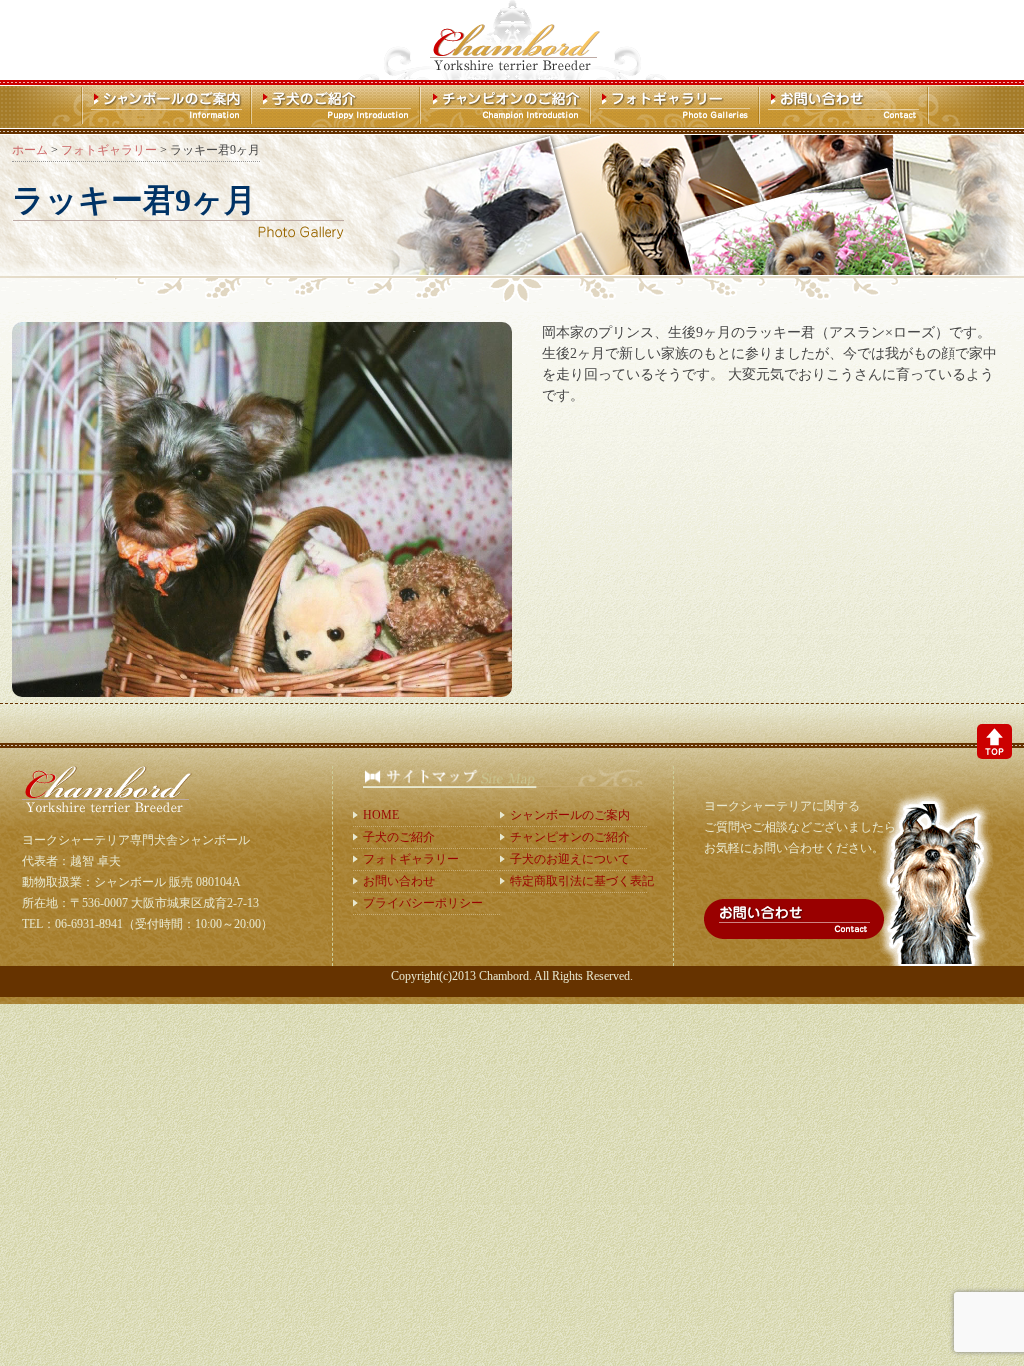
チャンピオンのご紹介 (570, 837)
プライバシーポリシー (423, 903)
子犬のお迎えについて (570, 859)
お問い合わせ (399, 881)
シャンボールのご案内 (570, 815)
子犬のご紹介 (399, 837)
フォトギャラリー (411, 859)
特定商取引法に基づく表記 (578, 881)
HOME (381, 815)
